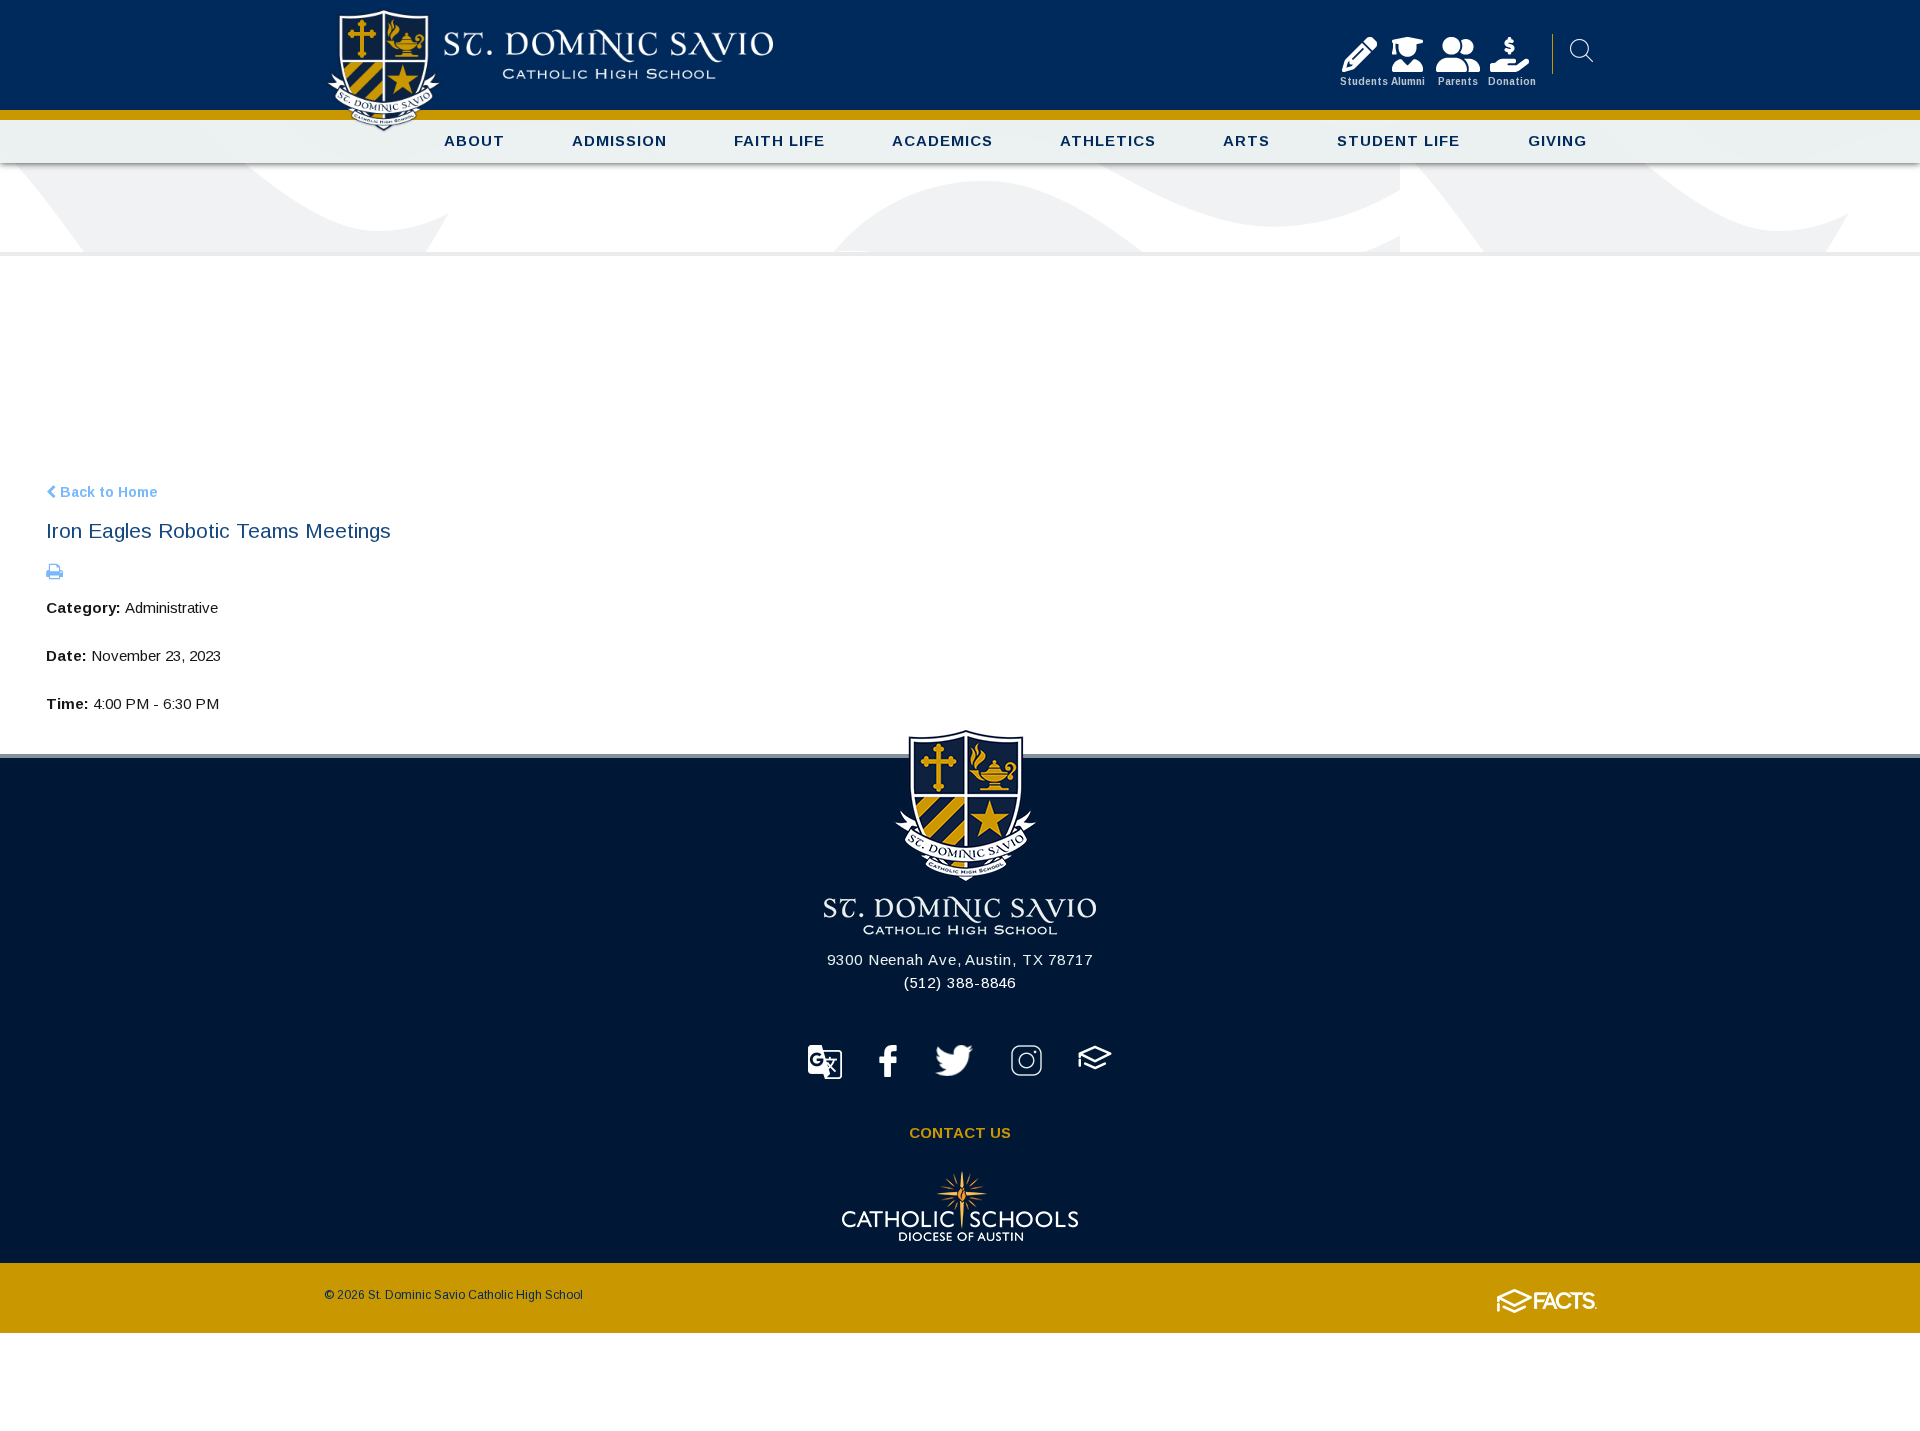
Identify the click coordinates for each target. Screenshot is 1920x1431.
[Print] (54, 573)
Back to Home (107, 491)
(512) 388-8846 (960, 982)
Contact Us (960, 1132)
